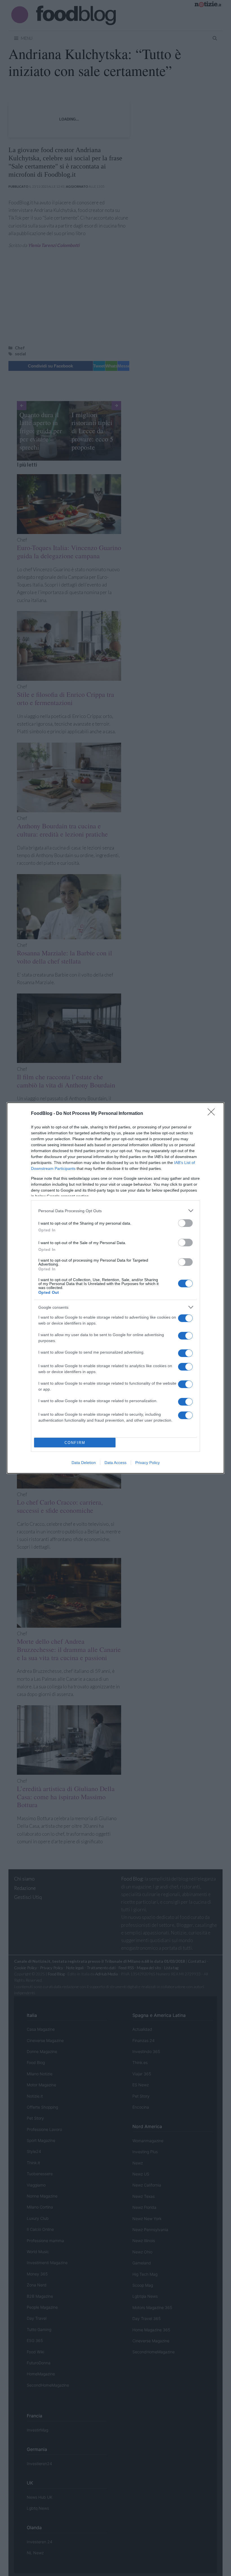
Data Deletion (84, 1463)
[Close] (213, 1114)
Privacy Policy (147, 1463)
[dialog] (115, 1288)
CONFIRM (75, 1443)
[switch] (185, 1223)
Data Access (115, 1463)
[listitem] (115, 1211)
